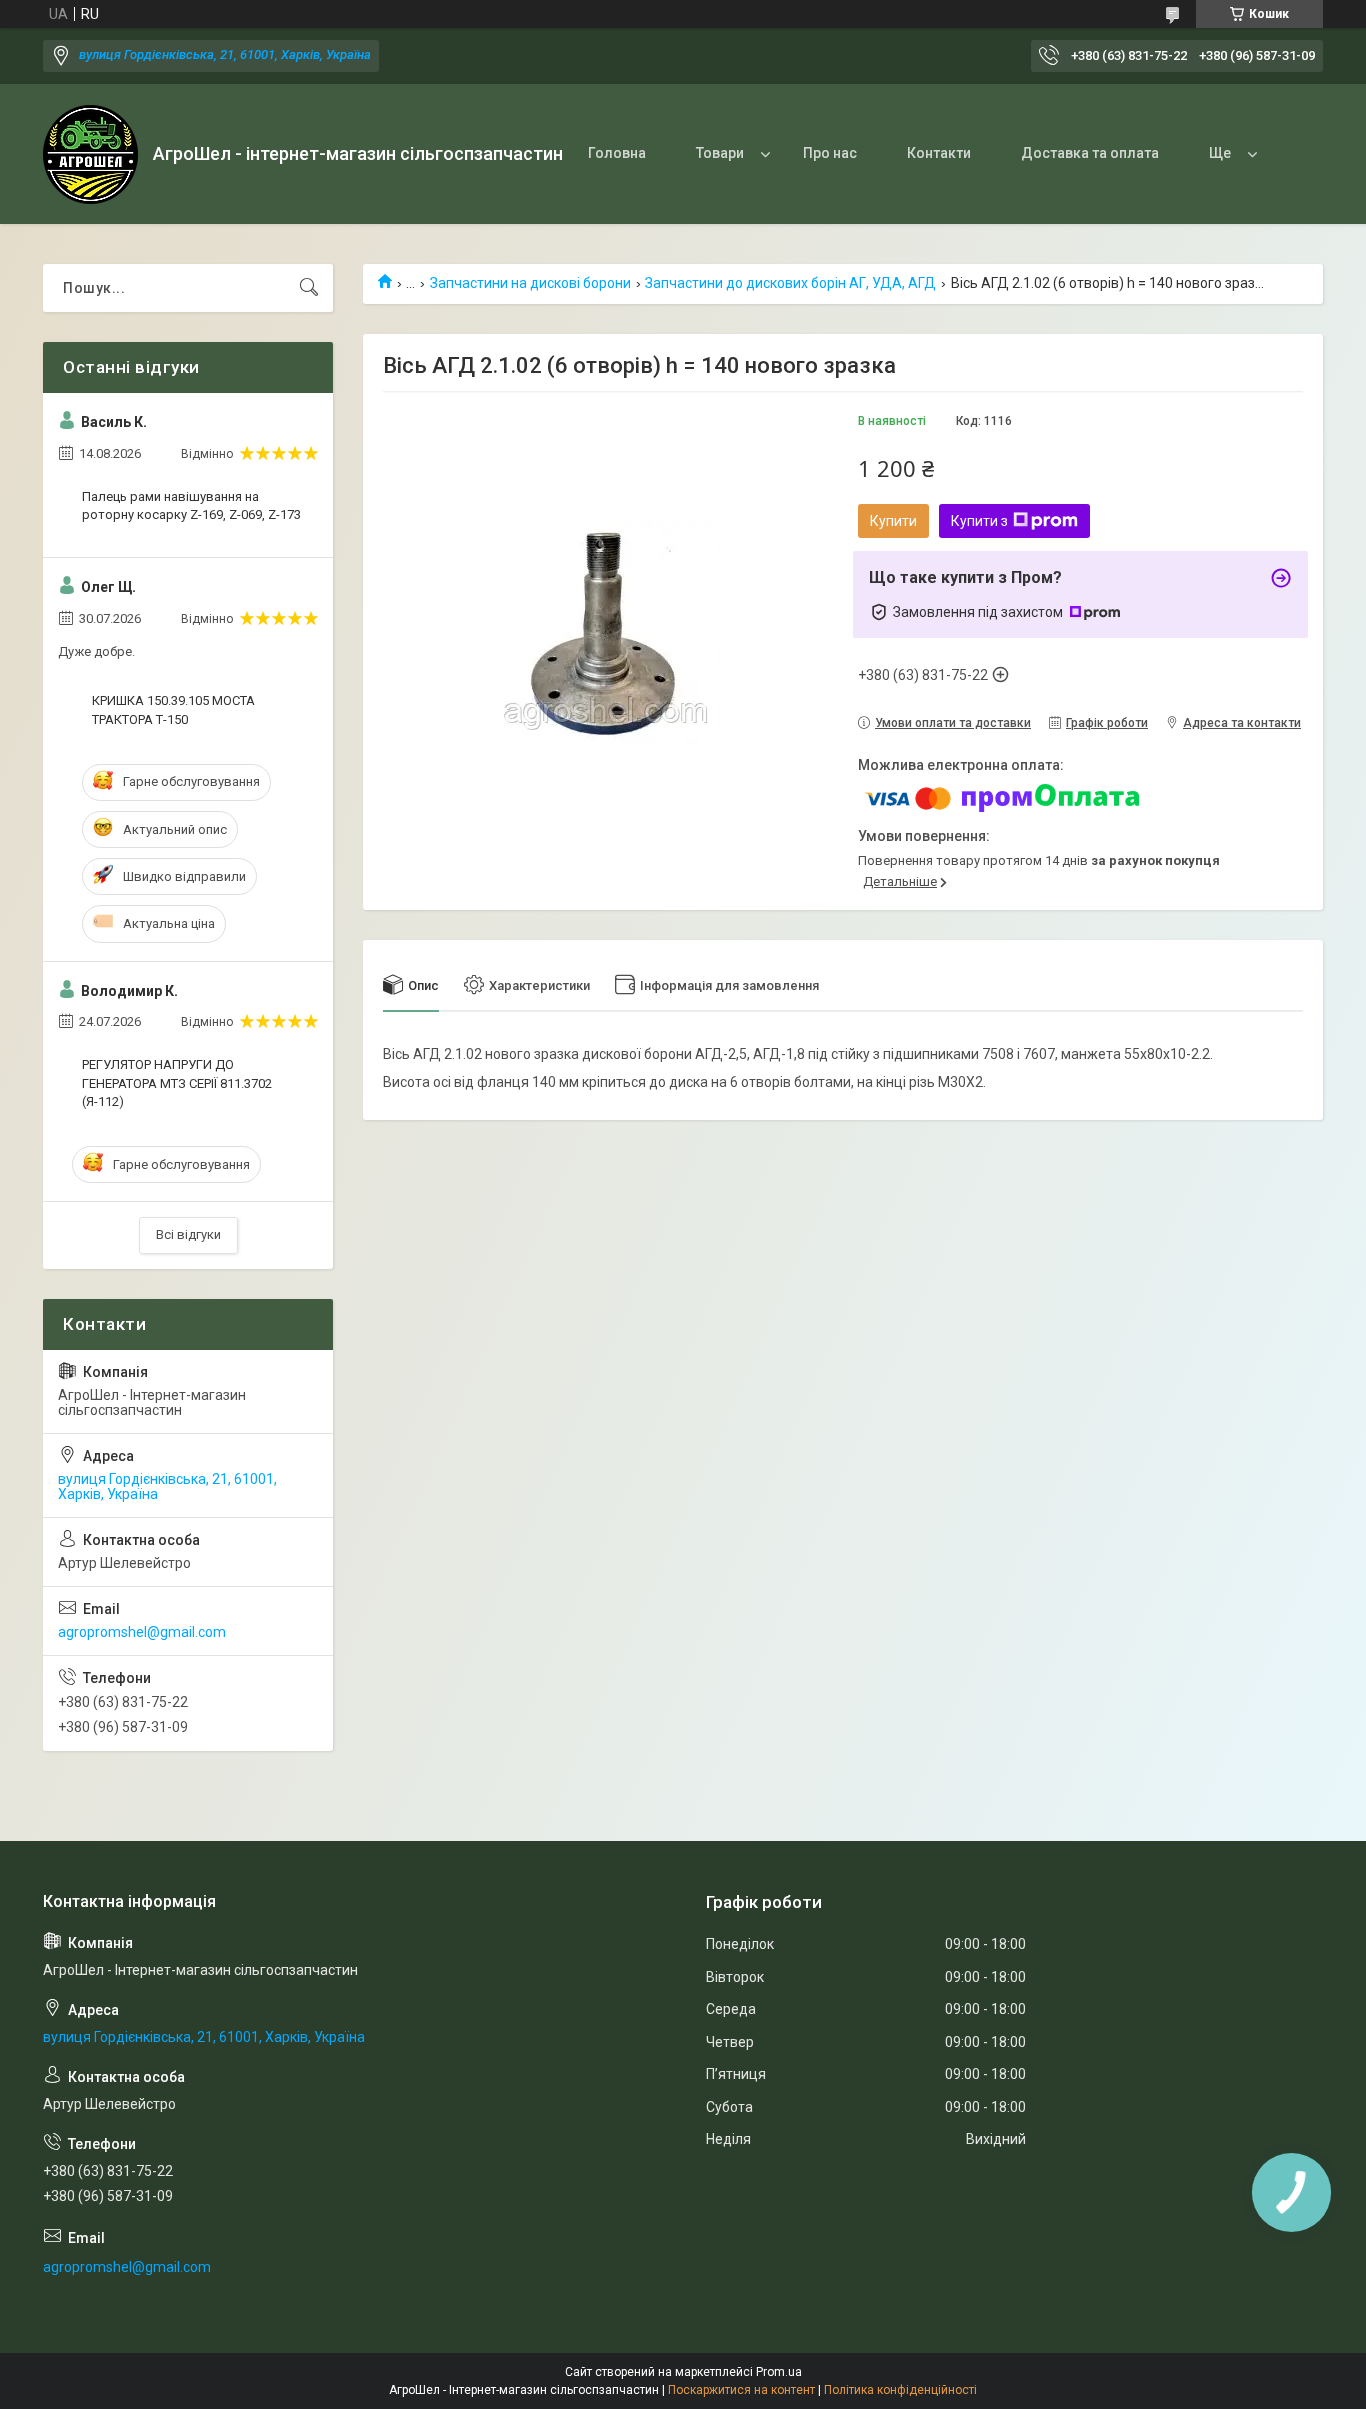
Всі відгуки (188, 1234)
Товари (720, 153)
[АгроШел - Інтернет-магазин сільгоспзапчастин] (90, 154)
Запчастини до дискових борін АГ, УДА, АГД (790, 283)
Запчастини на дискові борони (530, 283)
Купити (893, 521)
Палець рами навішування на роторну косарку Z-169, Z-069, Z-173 (191, 505)
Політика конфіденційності (900, 2390)
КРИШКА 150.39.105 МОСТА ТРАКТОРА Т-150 (173, 709)
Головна (617, 153)
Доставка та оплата (1090, 153)
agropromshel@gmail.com (142, 1632)
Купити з (979, 521)
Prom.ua (779, 2372)
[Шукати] (309, 288)
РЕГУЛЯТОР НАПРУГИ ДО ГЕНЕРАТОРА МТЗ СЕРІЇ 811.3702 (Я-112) (177, 1082)
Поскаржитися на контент (741, 2390)
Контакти (939, 153)
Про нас (830, 153)
